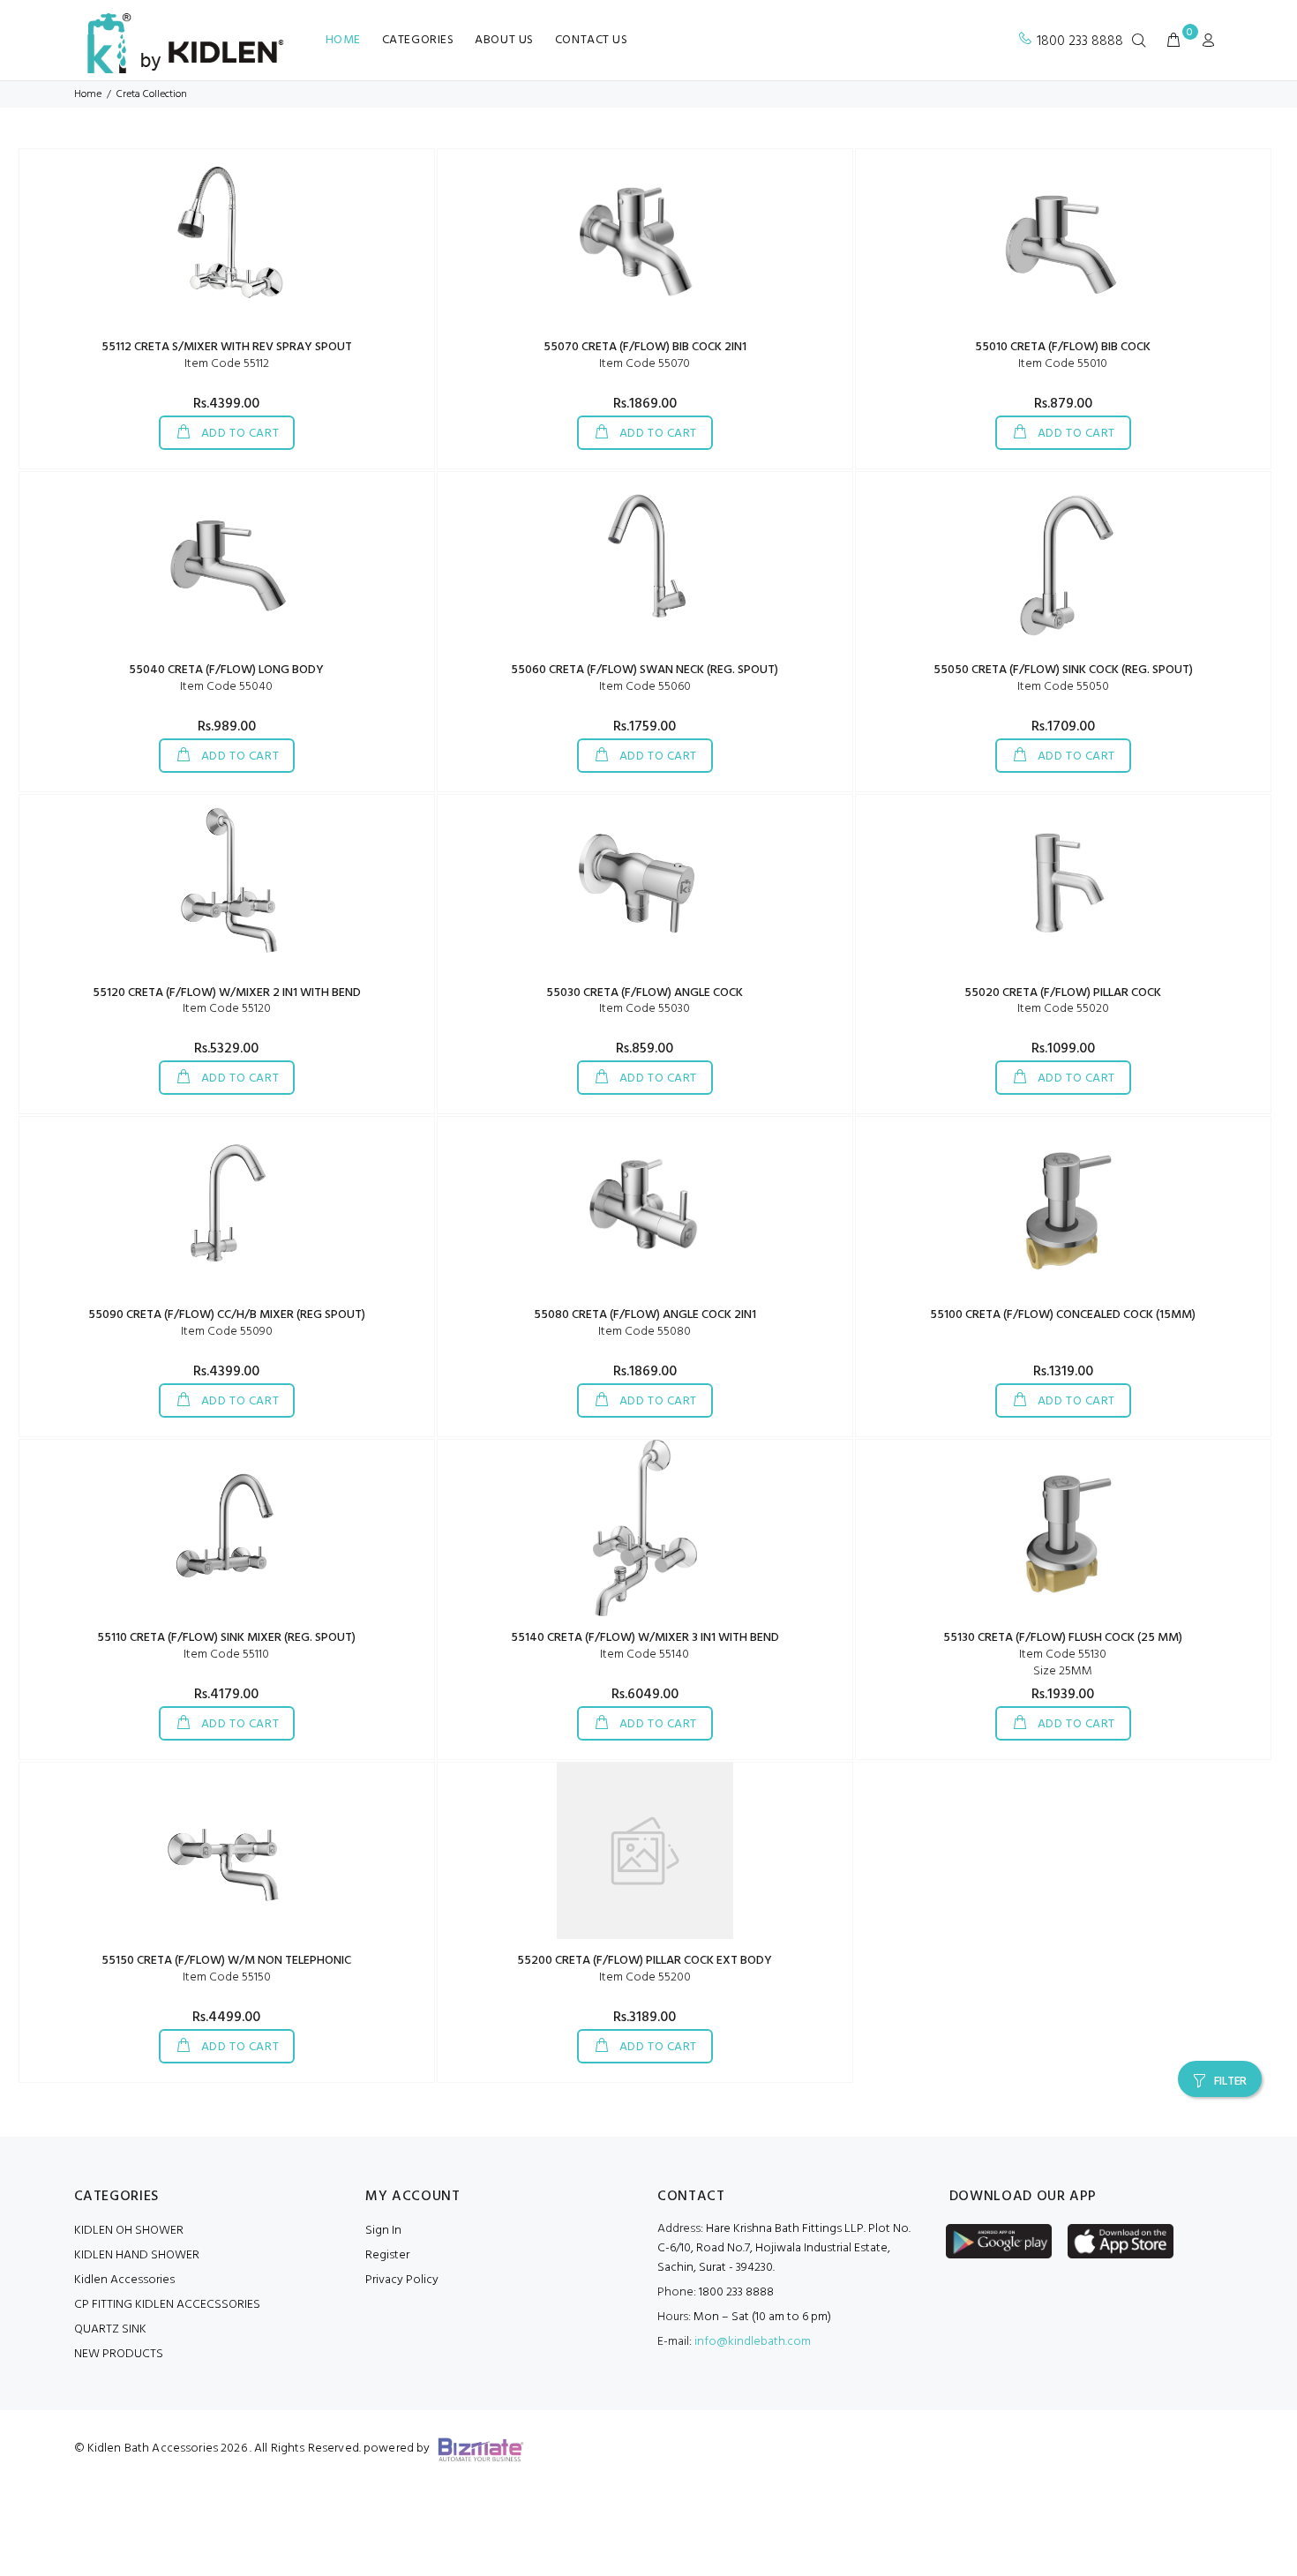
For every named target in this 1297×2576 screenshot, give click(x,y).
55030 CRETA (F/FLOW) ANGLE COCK (645, 993)
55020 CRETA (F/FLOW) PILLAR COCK (1063, 993)
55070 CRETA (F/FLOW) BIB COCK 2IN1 (645, 347)
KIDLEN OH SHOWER (129, 2231)
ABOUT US (504, 40)
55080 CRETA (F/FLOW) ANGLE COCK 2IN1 (645, 1315)
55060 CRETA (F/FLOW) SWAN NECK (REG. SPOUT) (645, 670)
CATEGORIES (418, 40)
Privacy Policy (402, 2280)
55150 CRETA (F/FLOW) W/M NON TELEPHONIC (226, 1961)
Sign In (383, 2231)
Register (387, 2255)
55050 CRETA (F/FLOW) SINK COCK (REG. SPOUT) (1063, 670)
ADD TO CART (238, 434)
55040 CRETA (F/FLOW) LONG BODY (226, 670)
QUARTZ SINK (110, 2329)
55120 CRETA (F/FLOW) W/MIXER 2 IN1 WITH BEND (227, 993)
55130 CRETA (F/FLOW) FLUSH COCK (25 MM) (1063, 1638)
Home (88, 94)
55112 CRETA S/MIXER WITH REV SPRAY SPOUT (227, 347)
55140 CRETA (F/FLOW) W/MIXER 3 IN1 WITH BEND (645, 1638)
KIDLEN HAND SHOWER (137, 2255)
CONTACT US (592, 40)
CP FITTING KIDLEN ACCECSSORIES (167, 2305)
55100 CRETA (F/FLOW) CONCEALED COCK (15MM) (1063, 1315)
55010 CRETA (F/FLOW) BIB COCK (1063, 347)
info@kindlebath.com (753, 2342)
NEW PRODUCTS (119, 2354)
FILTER (1230, 2082)
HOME (343, 40)
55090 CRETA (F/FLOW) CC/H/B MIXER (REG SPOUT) (227, 1315)
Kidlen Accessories (124, 2280)
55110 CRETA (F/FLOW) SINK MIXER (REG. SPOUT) (226, 1638)
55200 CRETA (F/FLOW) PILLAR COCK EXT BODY (645, 1961)
